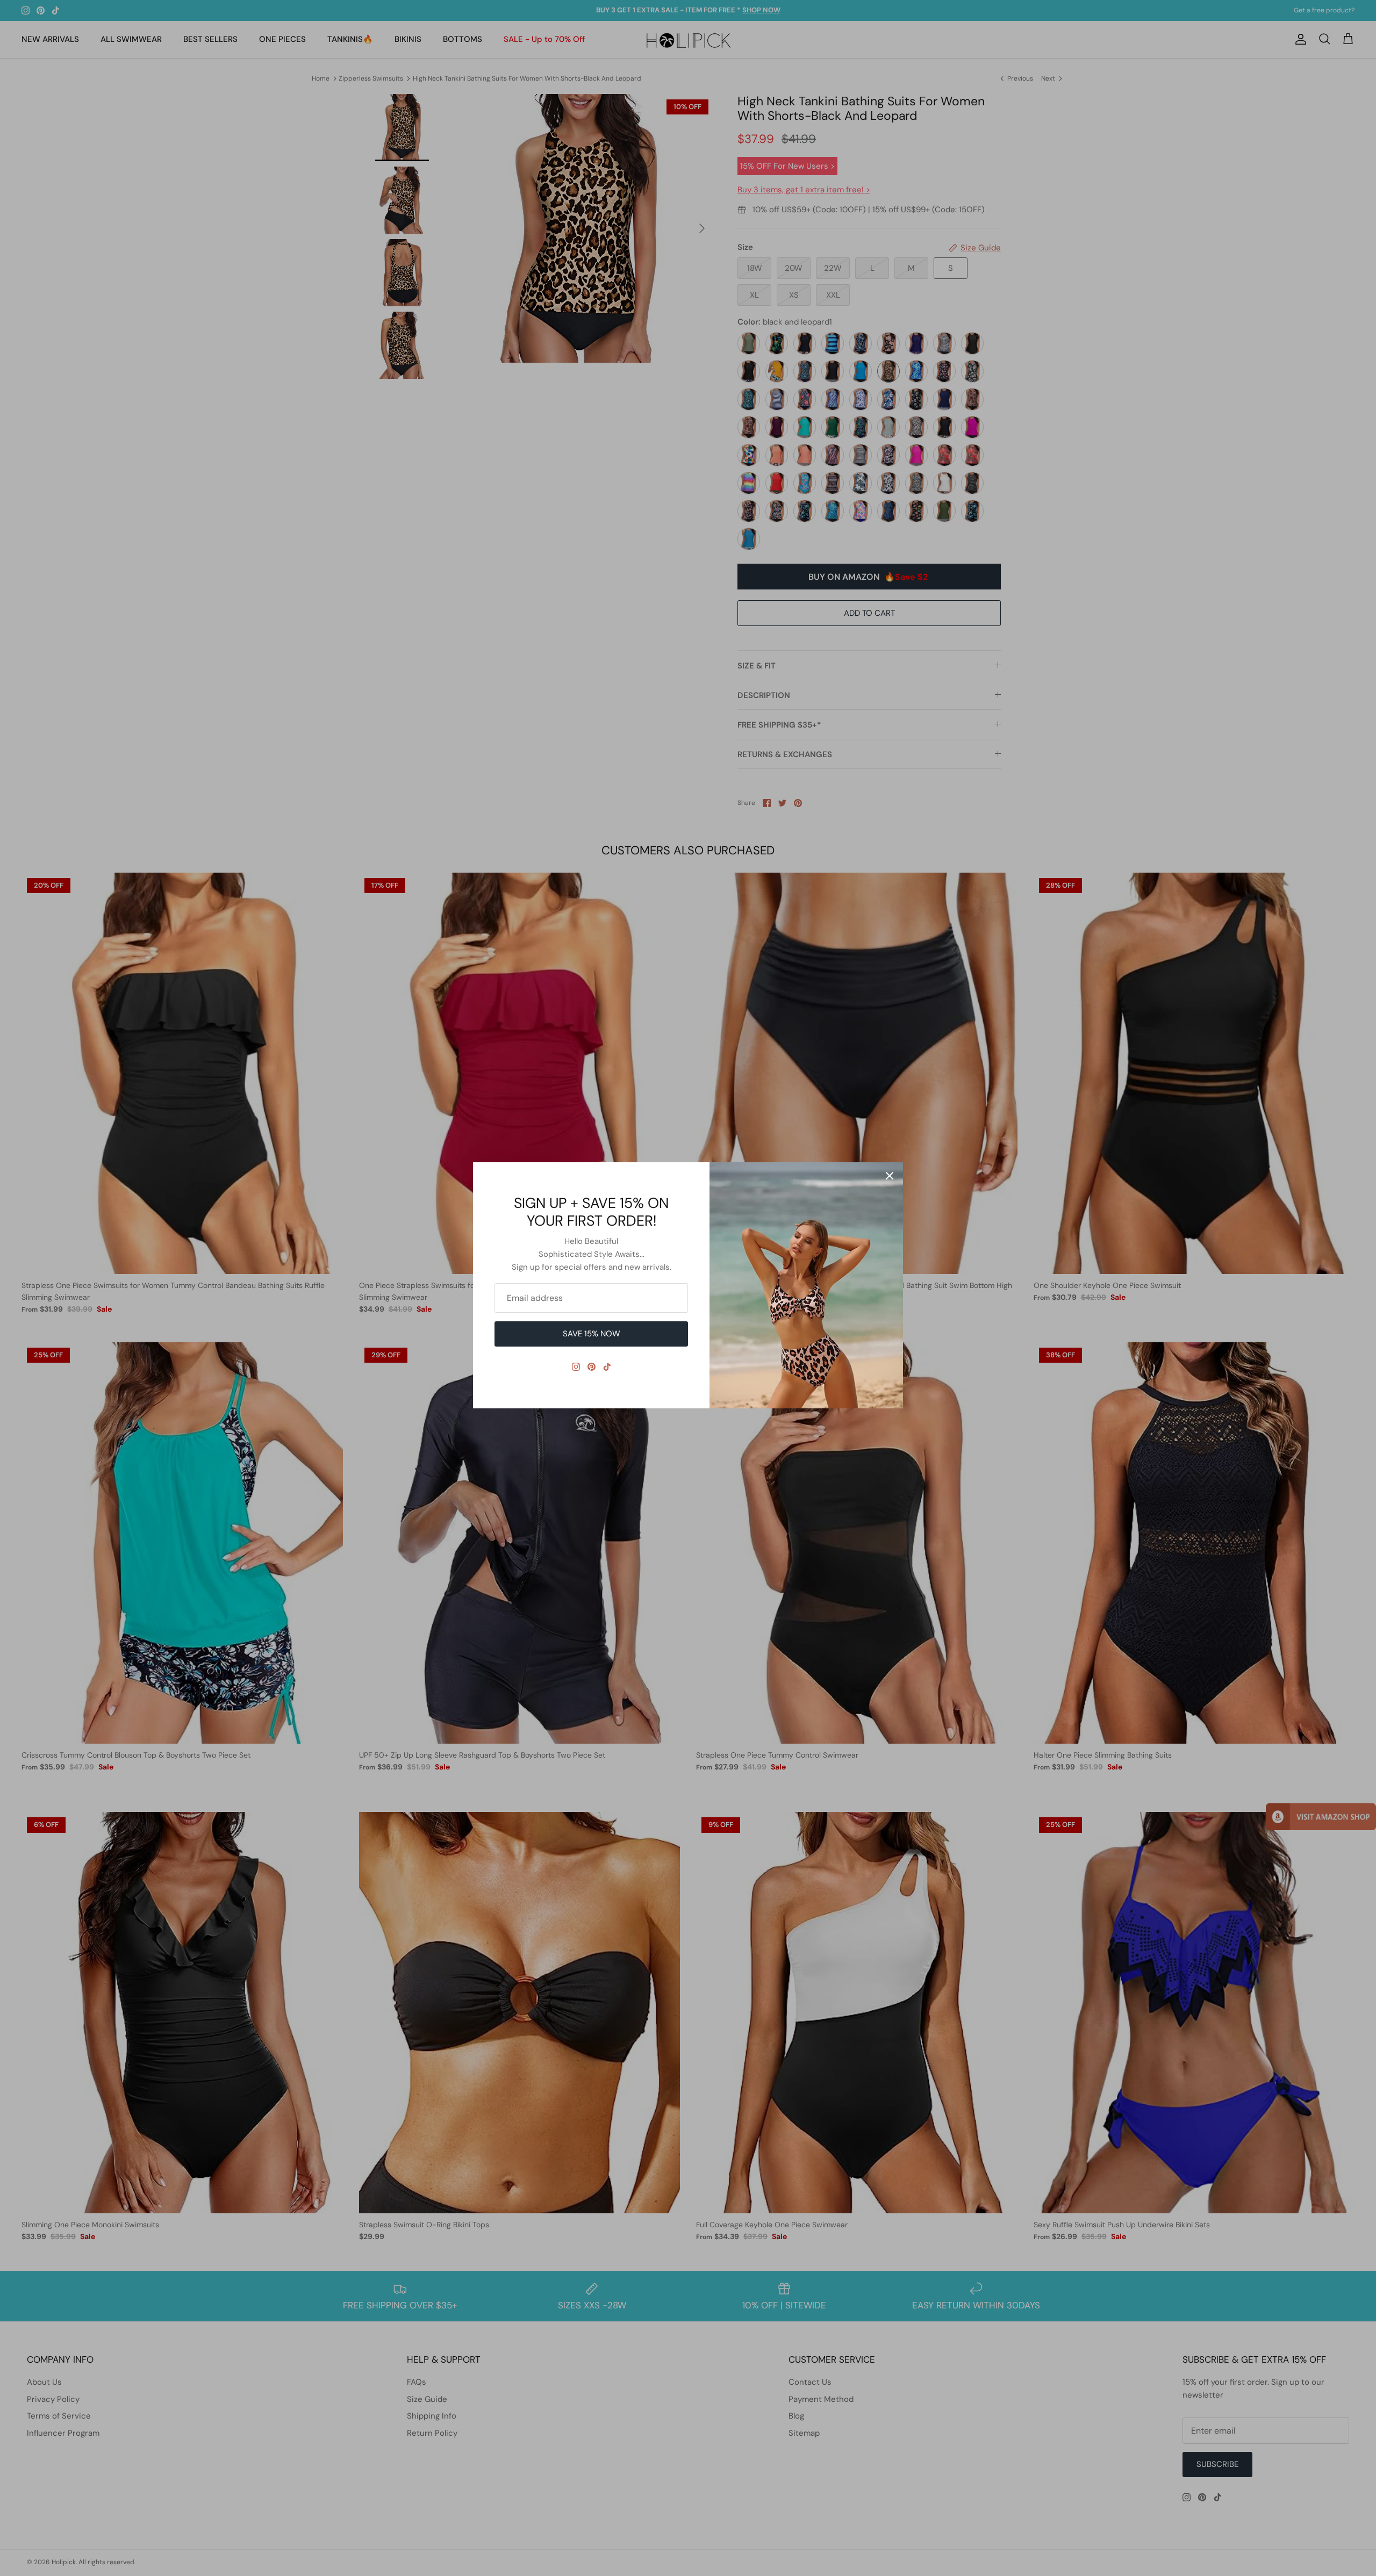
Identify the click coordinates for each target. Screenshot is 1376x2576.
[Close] (890, 1176)
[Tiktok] (607, 1367)
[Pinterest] (592, 1367)
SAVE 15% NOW (592, 1334)
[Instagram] (576, 1367)
